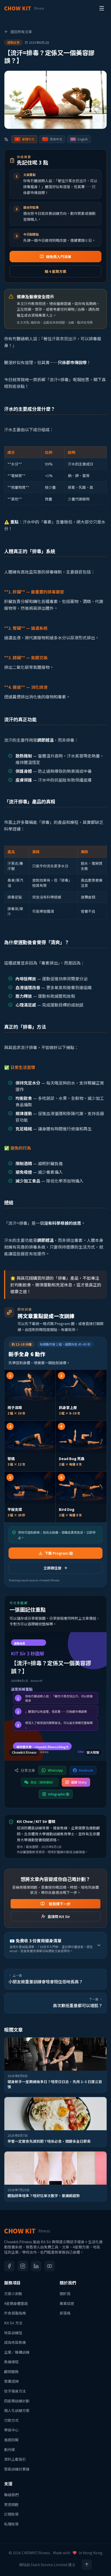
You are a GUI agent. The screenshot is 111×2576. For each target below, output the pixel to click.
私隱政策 (11, 2524)
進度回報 (11, 2440)
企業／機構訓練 (17, 2352)
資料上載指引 (15, 2459)
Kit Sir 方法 (13, 2323)
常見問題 (11, 2504)
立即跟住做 (52, 1568)
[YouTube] (50, 2266)
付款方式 (11, 2420)
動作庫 (10, 2450)
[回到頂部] (87, 2565)
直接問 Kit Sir (59, 1916)
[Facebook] (9, 2266)
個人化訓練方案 (17, 2410)
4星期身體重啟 (16, 2303)
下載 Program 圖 (59, 1553)
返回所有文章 (21, 32)
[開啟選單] (102, 8)
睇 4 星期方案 (55, 271)
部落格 (65, 2313)
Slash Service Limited (49, 2565)
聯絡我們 (11, 2495)
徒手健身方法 (15, 2391)
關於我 (65, 2294)
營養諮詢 (11, 2381)
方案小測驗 (13, 2294)
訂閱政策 (11, 2514)
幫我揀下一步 (60, 1904)
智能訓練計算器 (17, 2469)
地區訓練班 (13, 2333)
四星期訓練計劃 (17, 2401)
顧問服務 (11, 2372)
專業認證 (67, 2303)
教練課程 (11, 2362)
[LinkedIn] (36, 2266)
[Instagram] (23, 2266)
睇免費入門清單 (59, 257)
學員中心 (11, 2430)
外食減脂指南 (15, 2313)
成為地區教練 (15, 2342)
